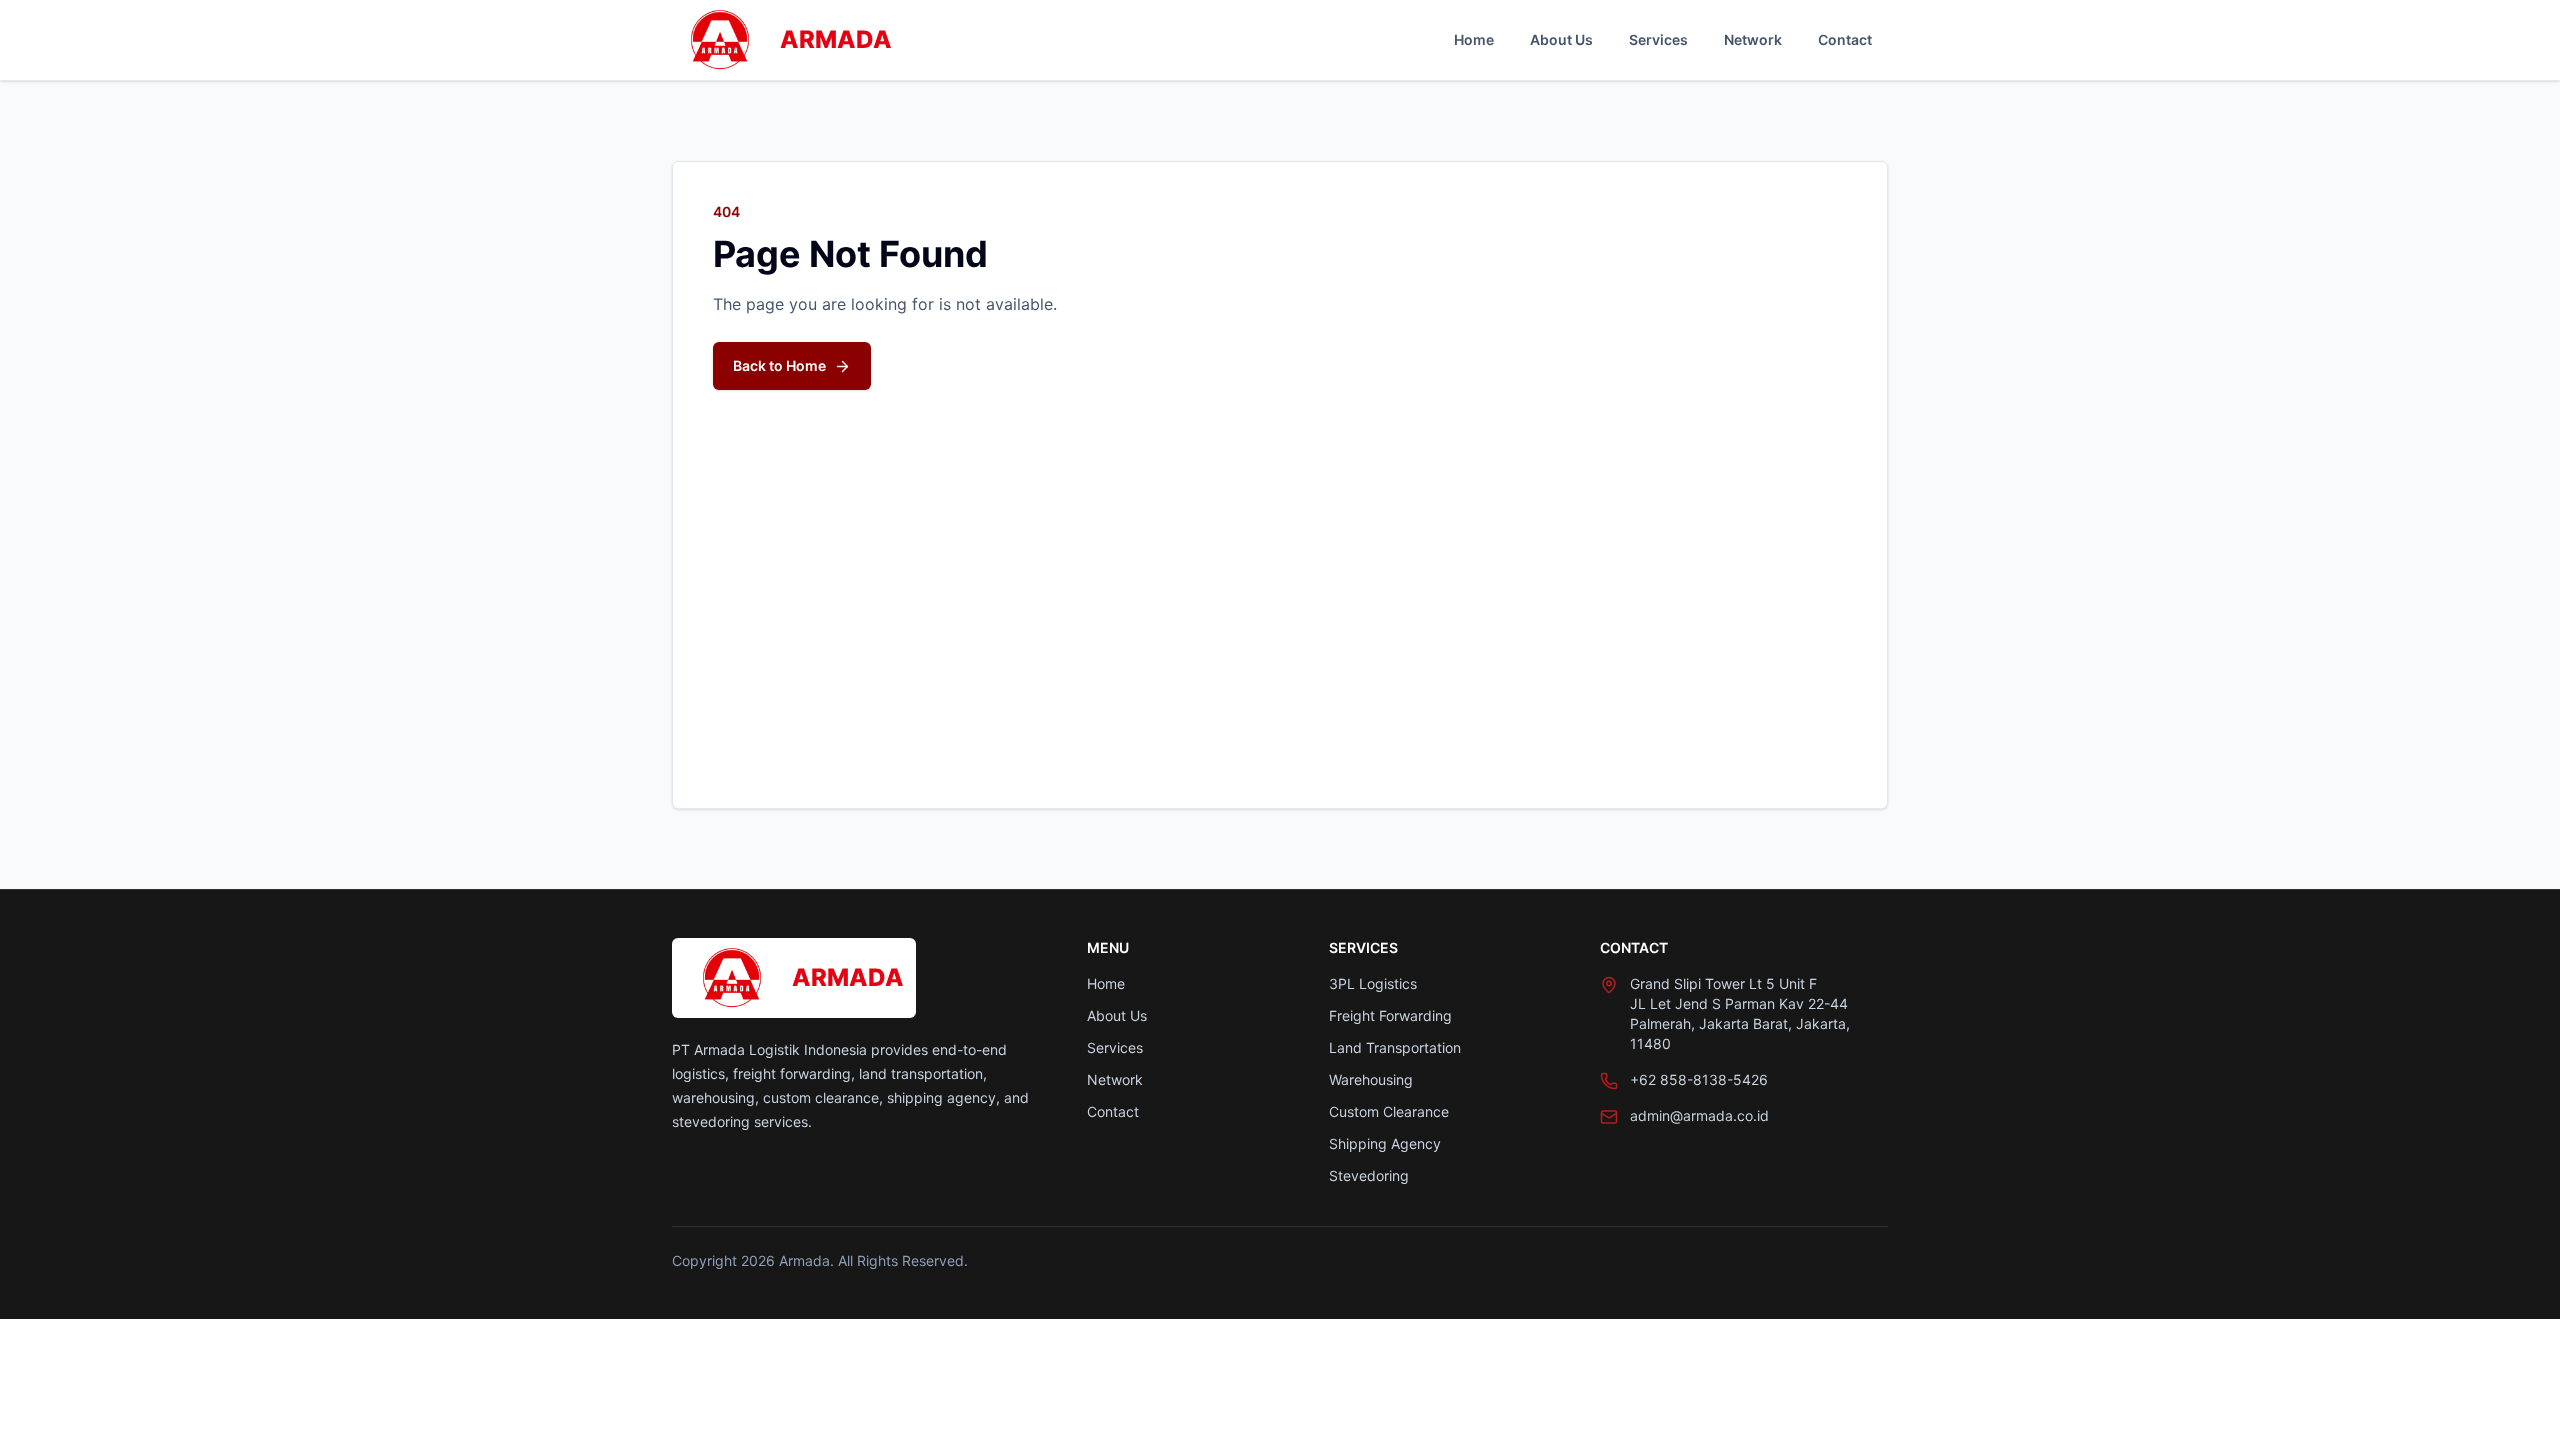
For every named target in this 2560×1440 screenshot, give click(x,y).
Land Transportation (1395, 1047)
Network (1753, 39)
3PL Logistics (1373, 983)
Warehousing (1371, 1079)
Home (1474, 39)
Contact (1845, 39)
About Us (1561, 39)
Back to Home (779, 365)
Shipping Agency (1385, 1143)
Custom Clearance (1389, 1111)
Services (1658, 39)
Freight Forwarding (1390, 1015)
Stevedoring (1369, 1175)
